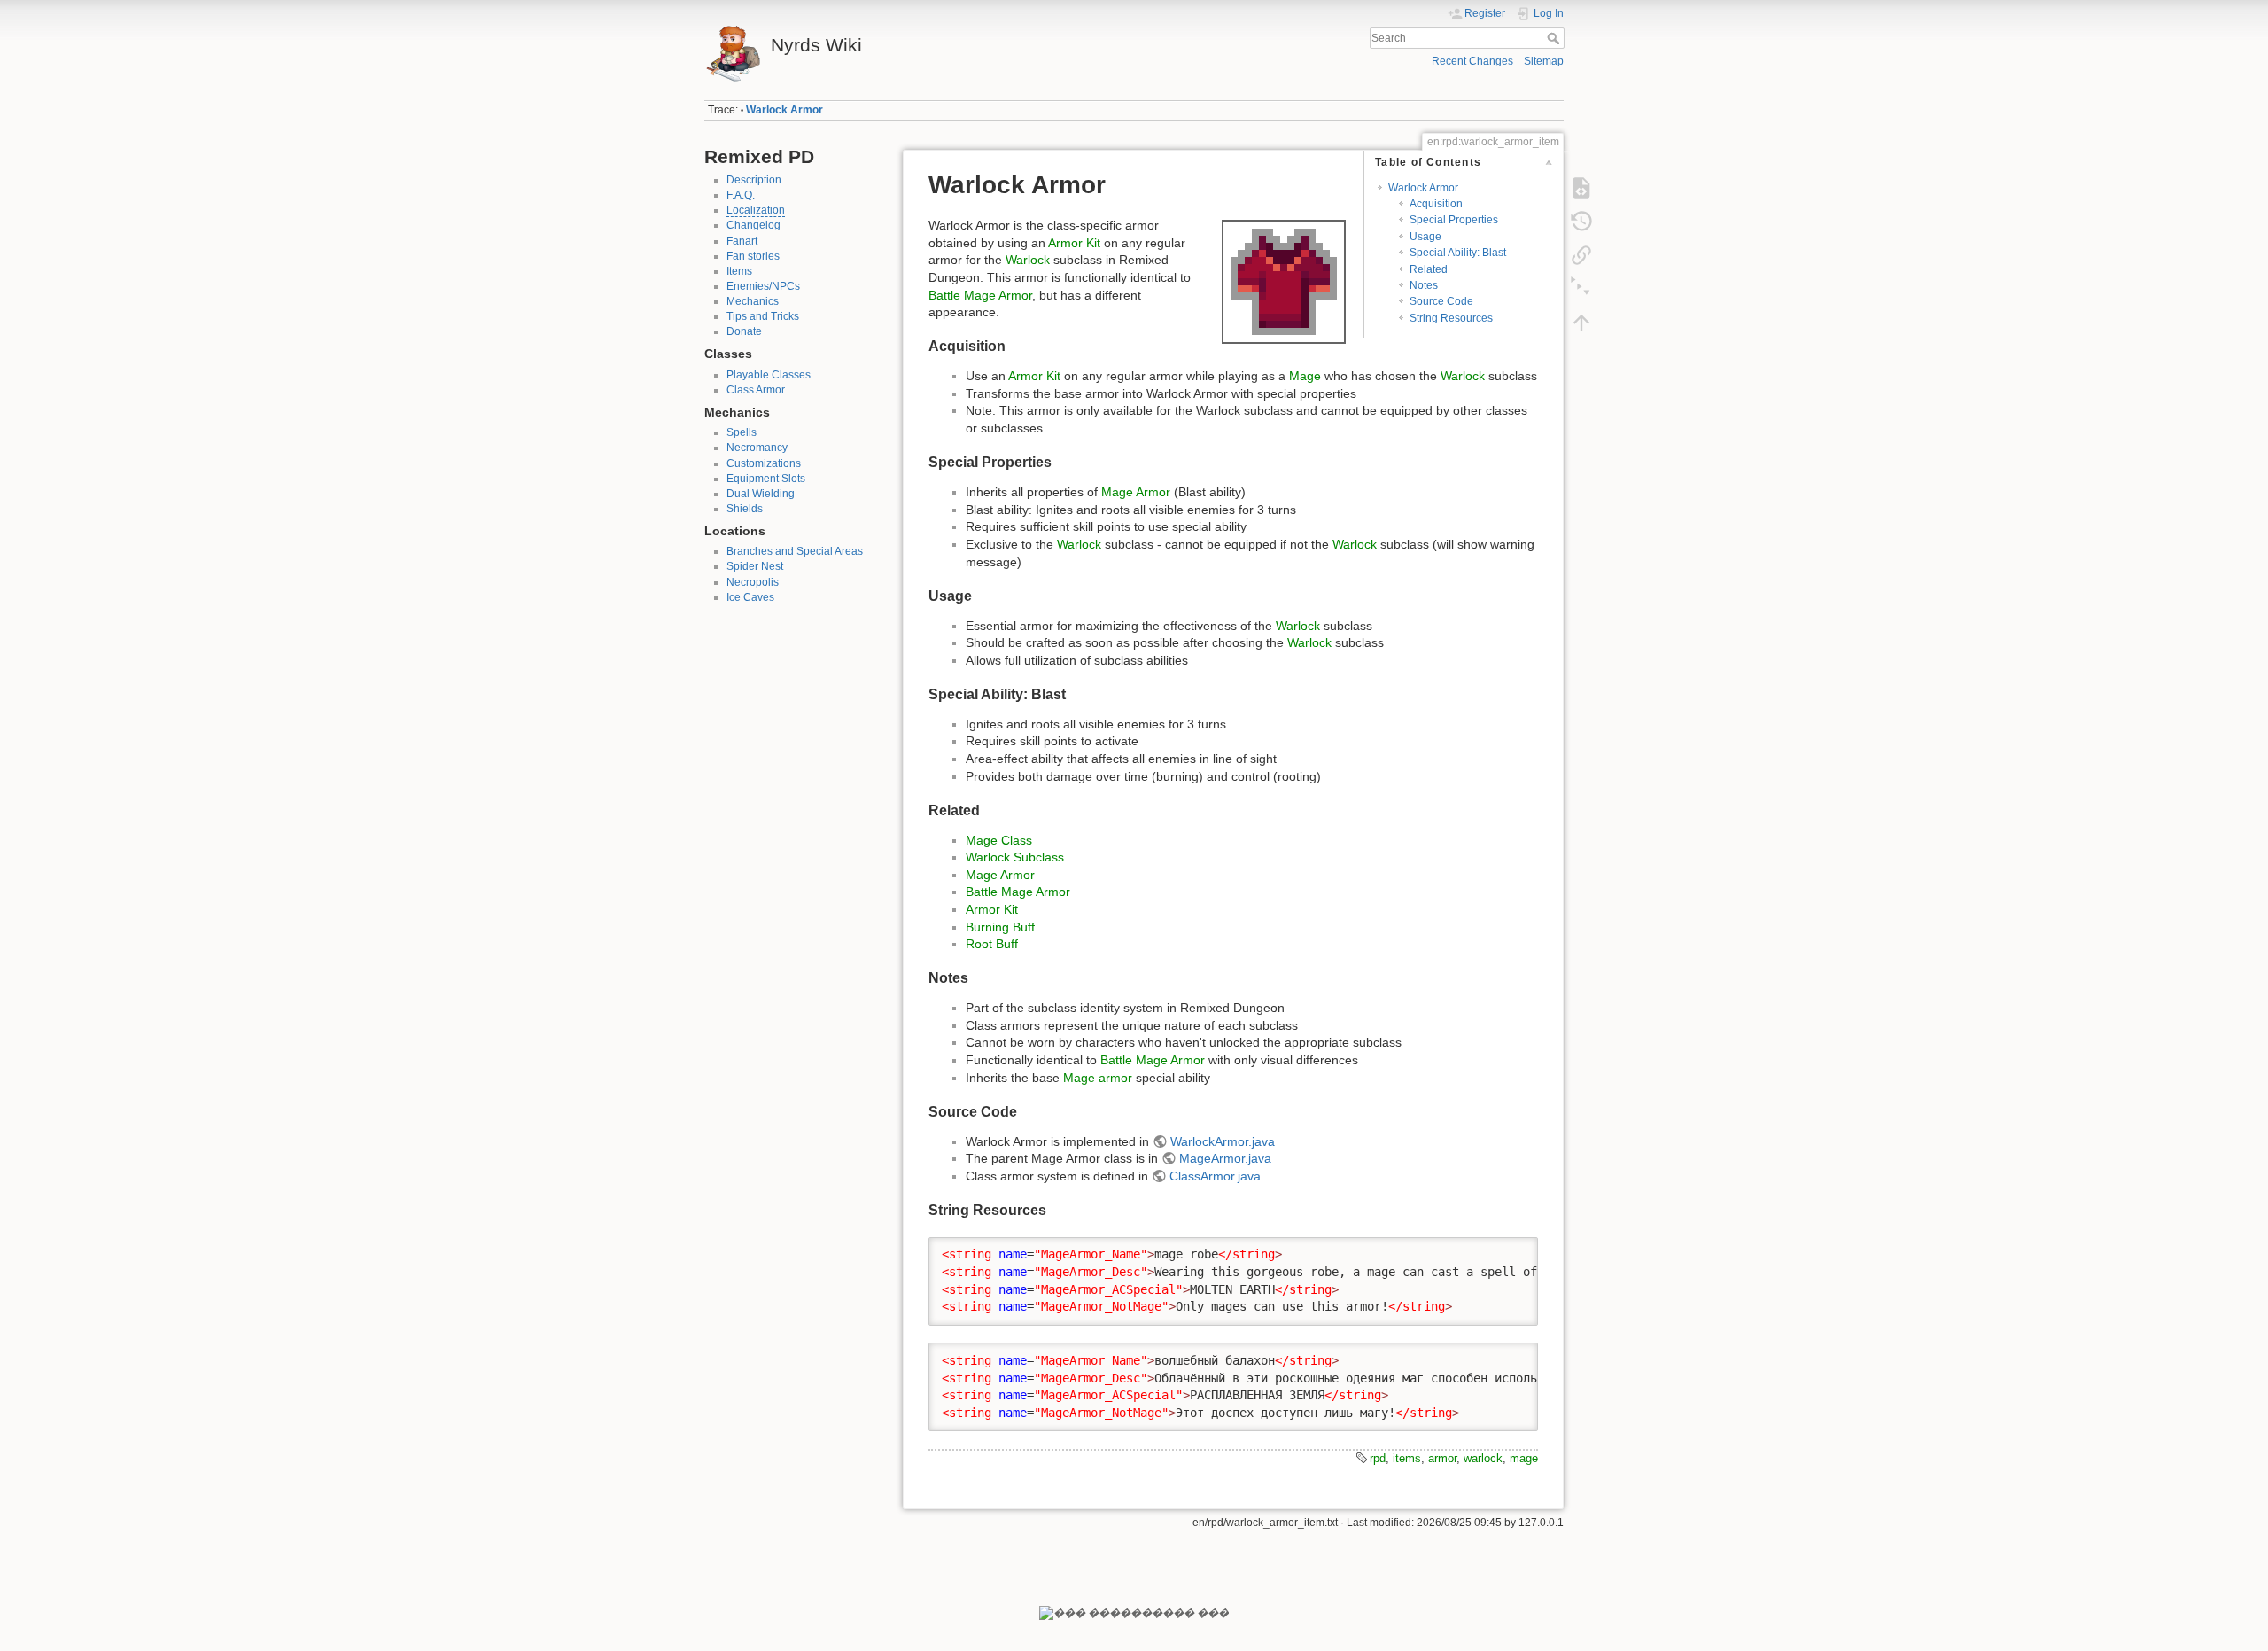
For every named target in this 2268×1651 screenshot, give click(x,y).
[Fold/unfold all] (1581, 289)
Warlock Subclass (1015, 857)
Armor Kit (1074, 243)
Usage (1425, 237)
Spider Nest (755, 566)
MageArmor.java (1225, 1158)
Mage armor (1098, 1078)
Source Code (1441, 301)
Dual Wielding (761, 494)
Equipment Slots (766, 479)
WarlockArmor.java (1223, 1141)
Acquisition (1436, 204)
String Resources (1451, 318)
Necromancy (757, 448)
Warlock (1028, 260)
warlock (1483, 1458)
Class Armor (756, 390)
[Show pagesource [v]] (1581, 188)
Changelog (753, 225)
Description (754, 180)
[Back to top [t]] (1581, 323)
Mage (1305, 376)
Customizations (764, 463)
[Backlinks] (1581, 255)
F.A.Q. (741, 195)
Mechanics (753, 301)
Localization (756, 210)
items (1407, 1458)
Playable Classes (769, 375)
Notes (1424, 285)
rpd (1378, 1458)
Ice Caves (750, 597)
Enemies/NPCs (763, 286)
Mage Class (999, 840)
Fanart (742, 241)
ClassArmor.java (1215, 1176)
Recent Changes (1472, 61)
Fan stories (753, 256)
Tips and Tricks (763, 316)
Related (1429, 269)
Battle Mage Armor (980, 295)
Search (1555, 38)
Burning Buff (1000, 927)
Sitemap (1544, 61)
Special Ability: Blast (1458, 253)
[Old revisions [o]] (1581, 222)
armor (1442, 1458)
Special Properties (1454, 220)
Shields (745, 509)
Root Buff (992, 944)
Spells (742, 432)
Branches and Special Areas (795, 551)
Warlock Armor (784, 110)
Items (739, 271)
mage (1524, 1458)
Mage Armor (1136, 492)
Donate (744, 331)
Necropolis (753, 582)
